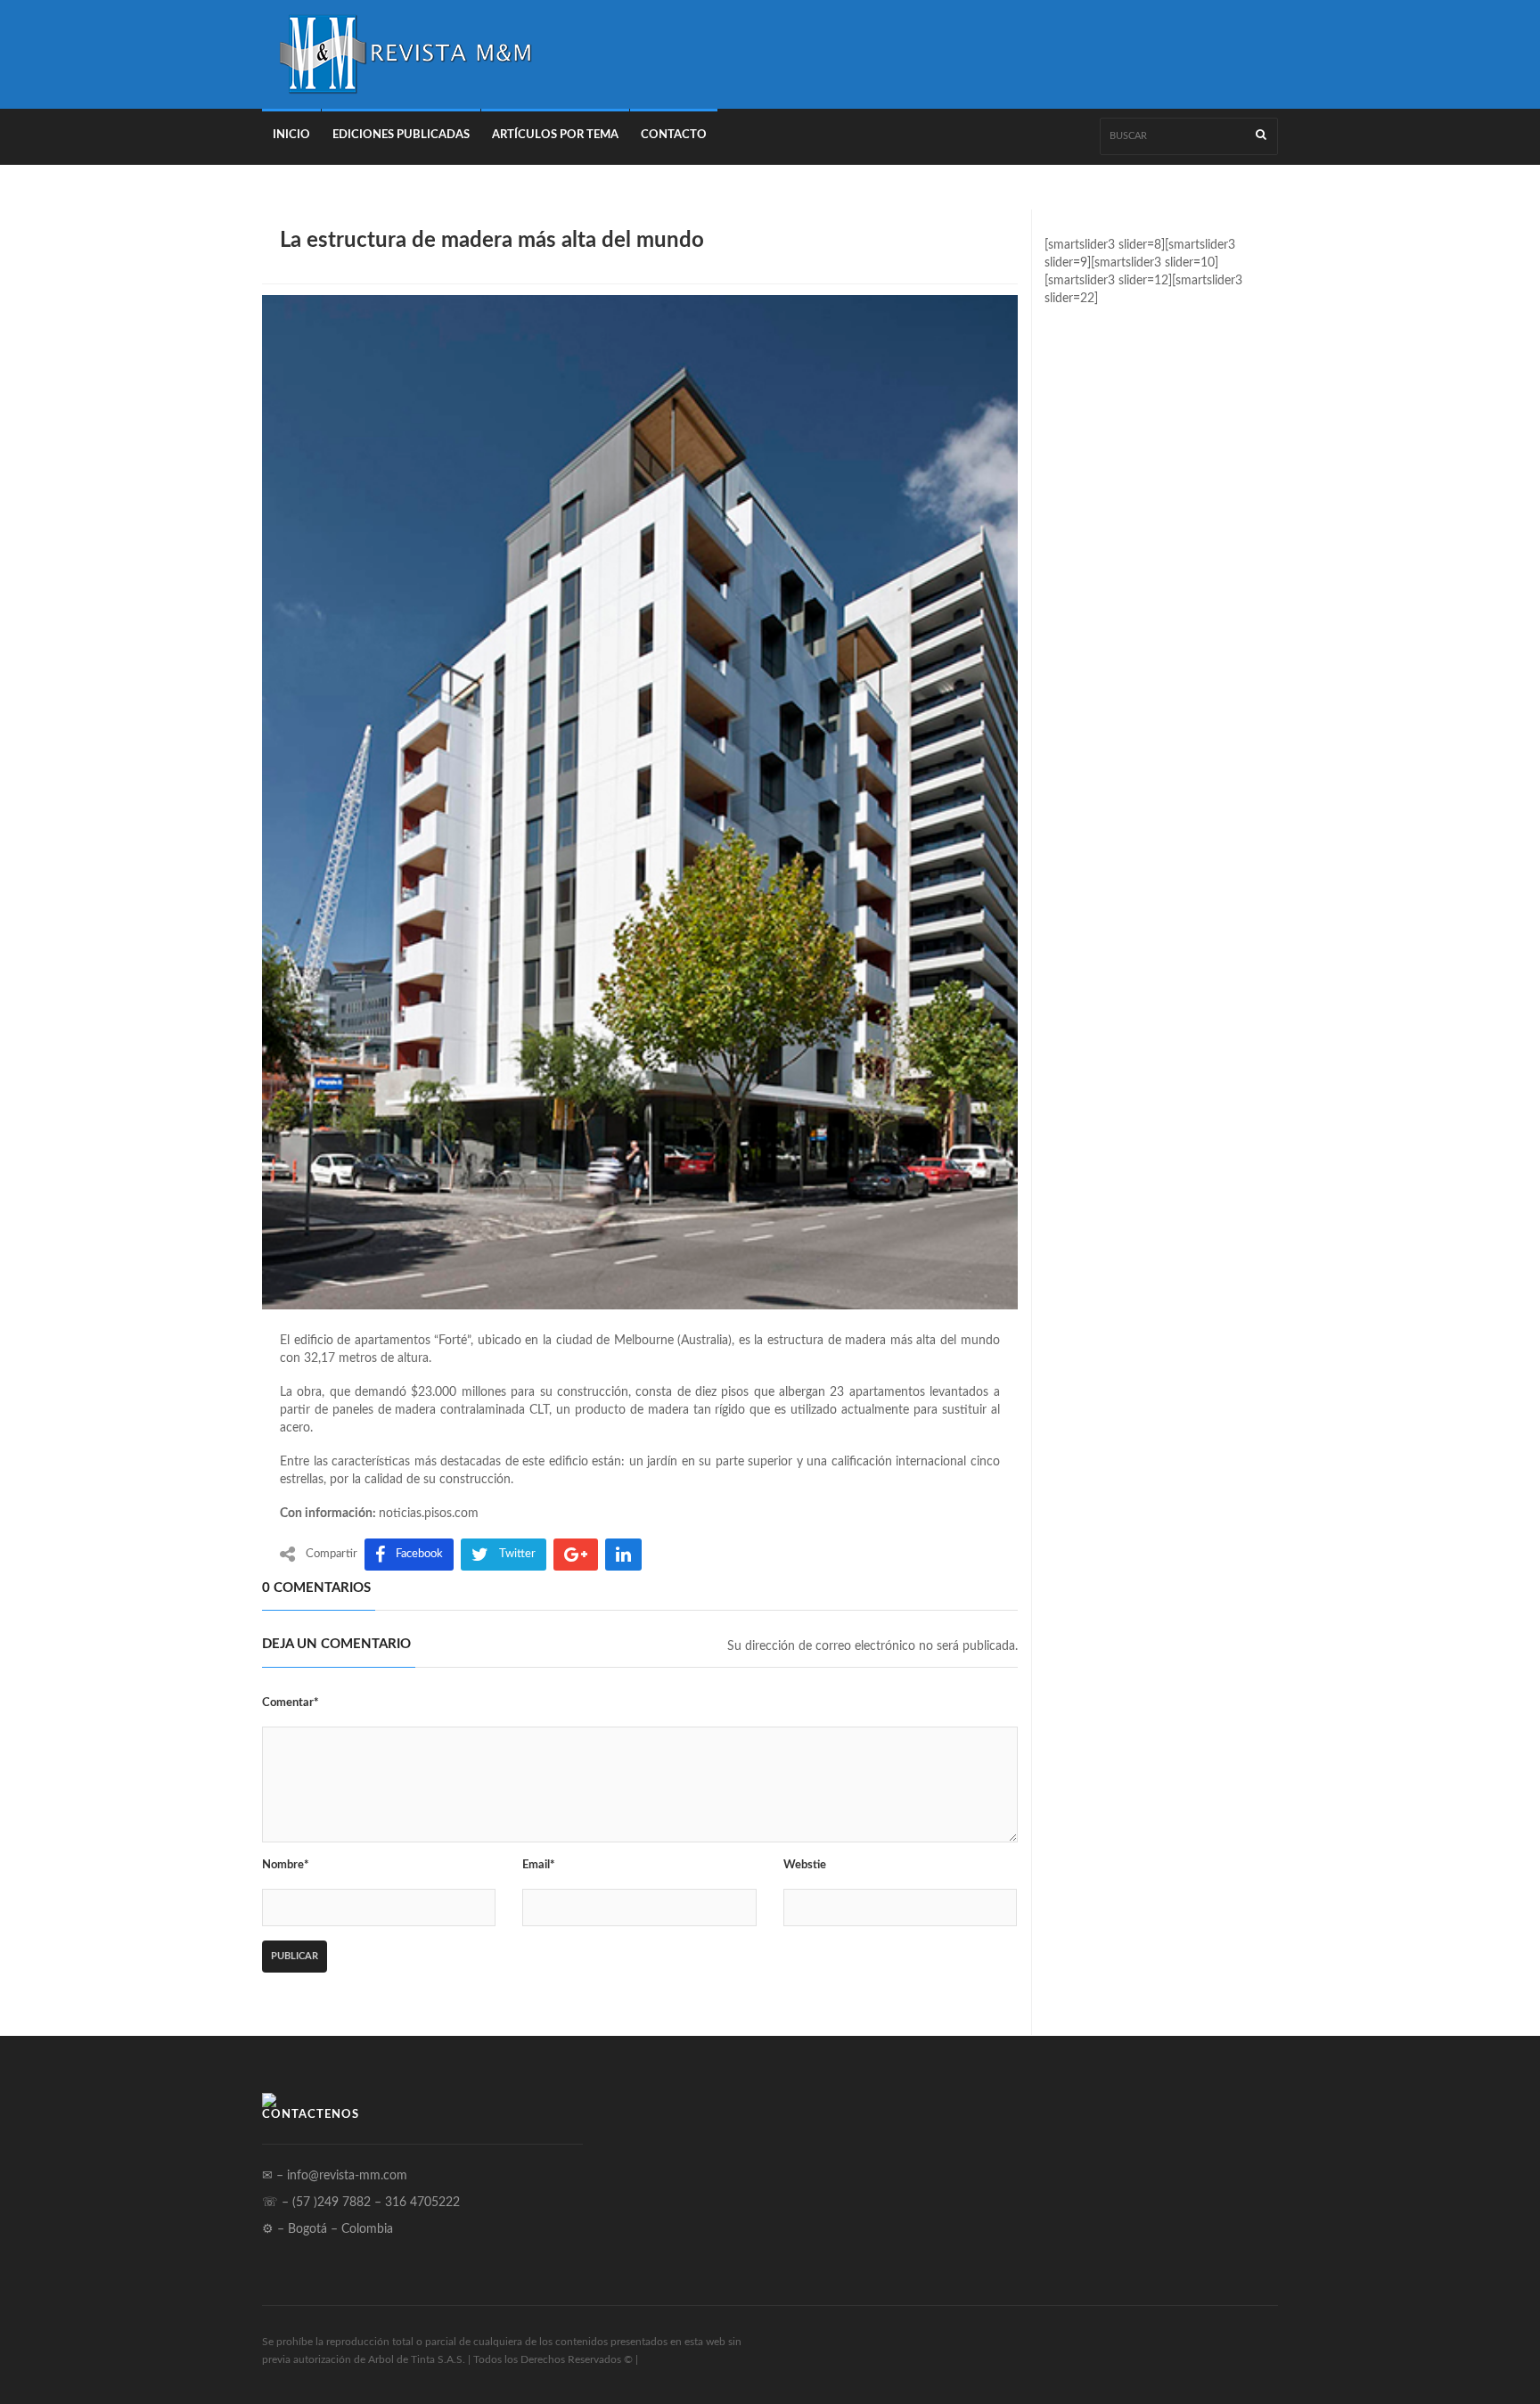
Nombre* (286, 1865)
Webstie (805, 1865)
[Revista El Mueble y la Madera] (405, 54)
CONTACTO (674, 135)
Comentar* (291, 1703)
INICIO (291, 135)
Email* (539, 1865)
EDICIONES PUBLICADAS (401, 135)
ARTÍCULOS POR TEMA (555, 135)
